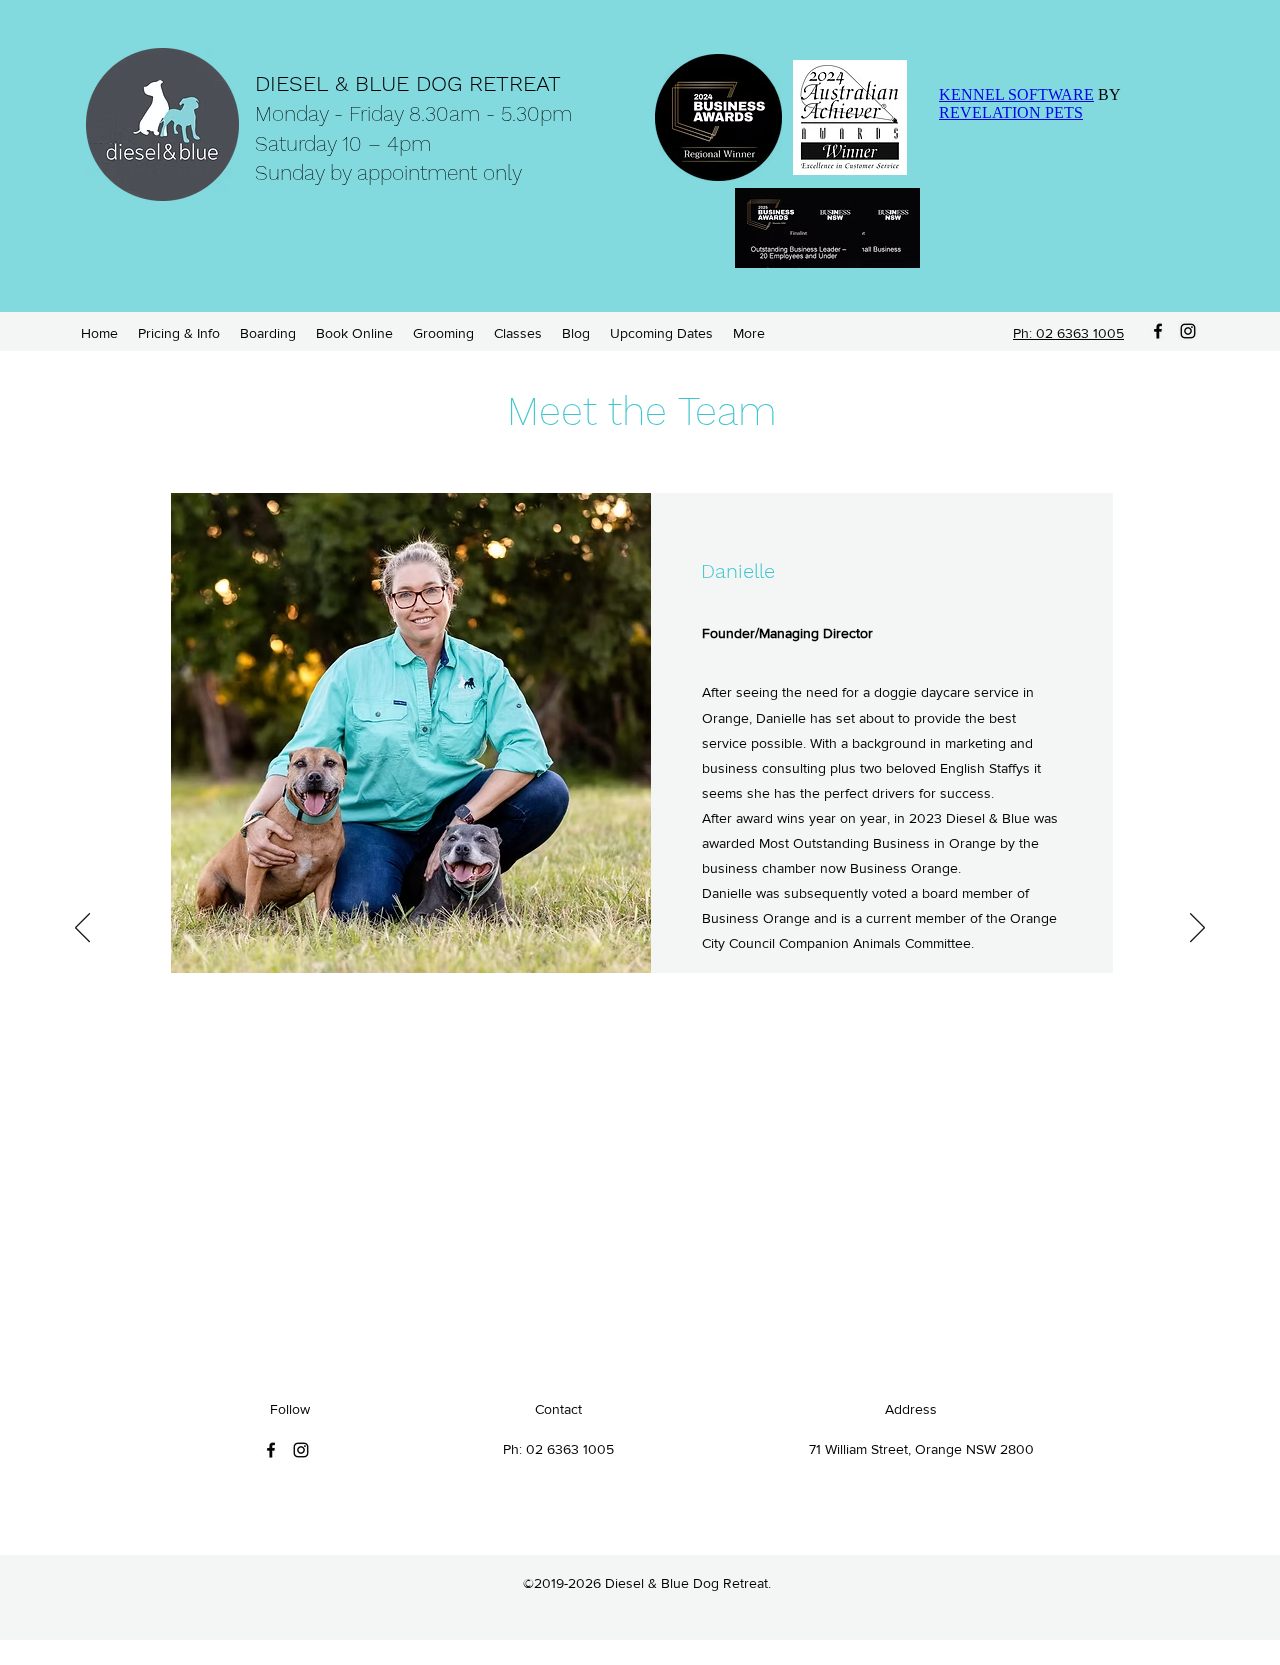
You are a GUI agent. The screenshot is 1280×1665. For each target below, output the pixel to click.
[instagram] (1188, 331)
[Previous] (82, 929)
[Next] (1197, 929)
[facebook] (1158, 331)
